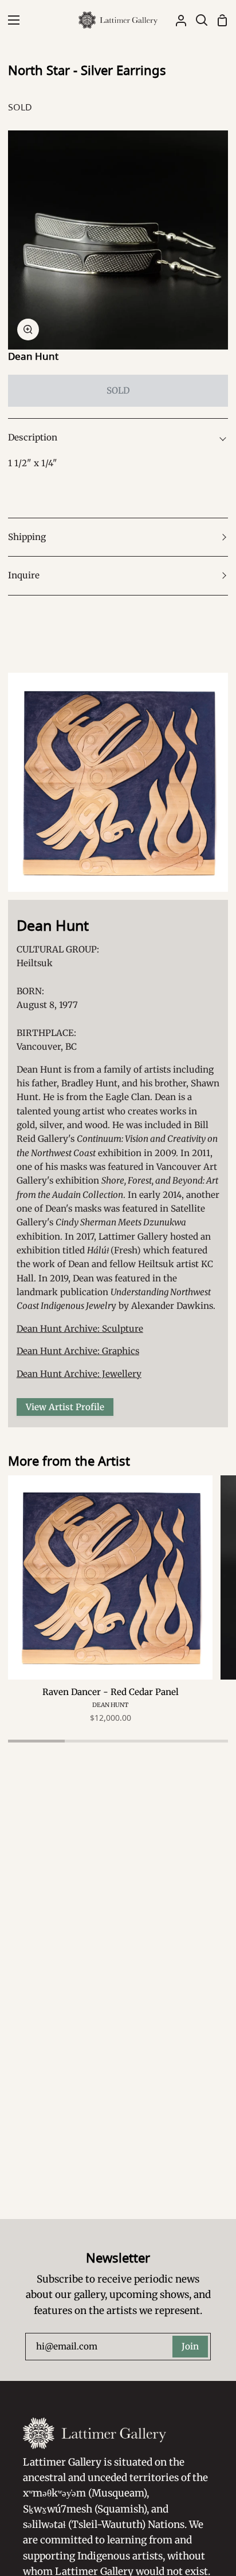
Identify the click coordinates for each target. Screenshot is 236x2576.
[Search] (197, 20)
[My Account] (176, 20)
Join (190, 2346)
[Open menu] (10, 20)
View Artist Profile (65, 1407)
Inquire (24, 575)
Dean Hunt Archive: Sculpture (80, 1329)
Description (33, 437)
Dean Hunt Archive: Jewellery (79, 1374)
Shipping (27, 537)
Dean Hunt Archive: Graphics (78, 1351)
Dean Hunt (33, 356)
